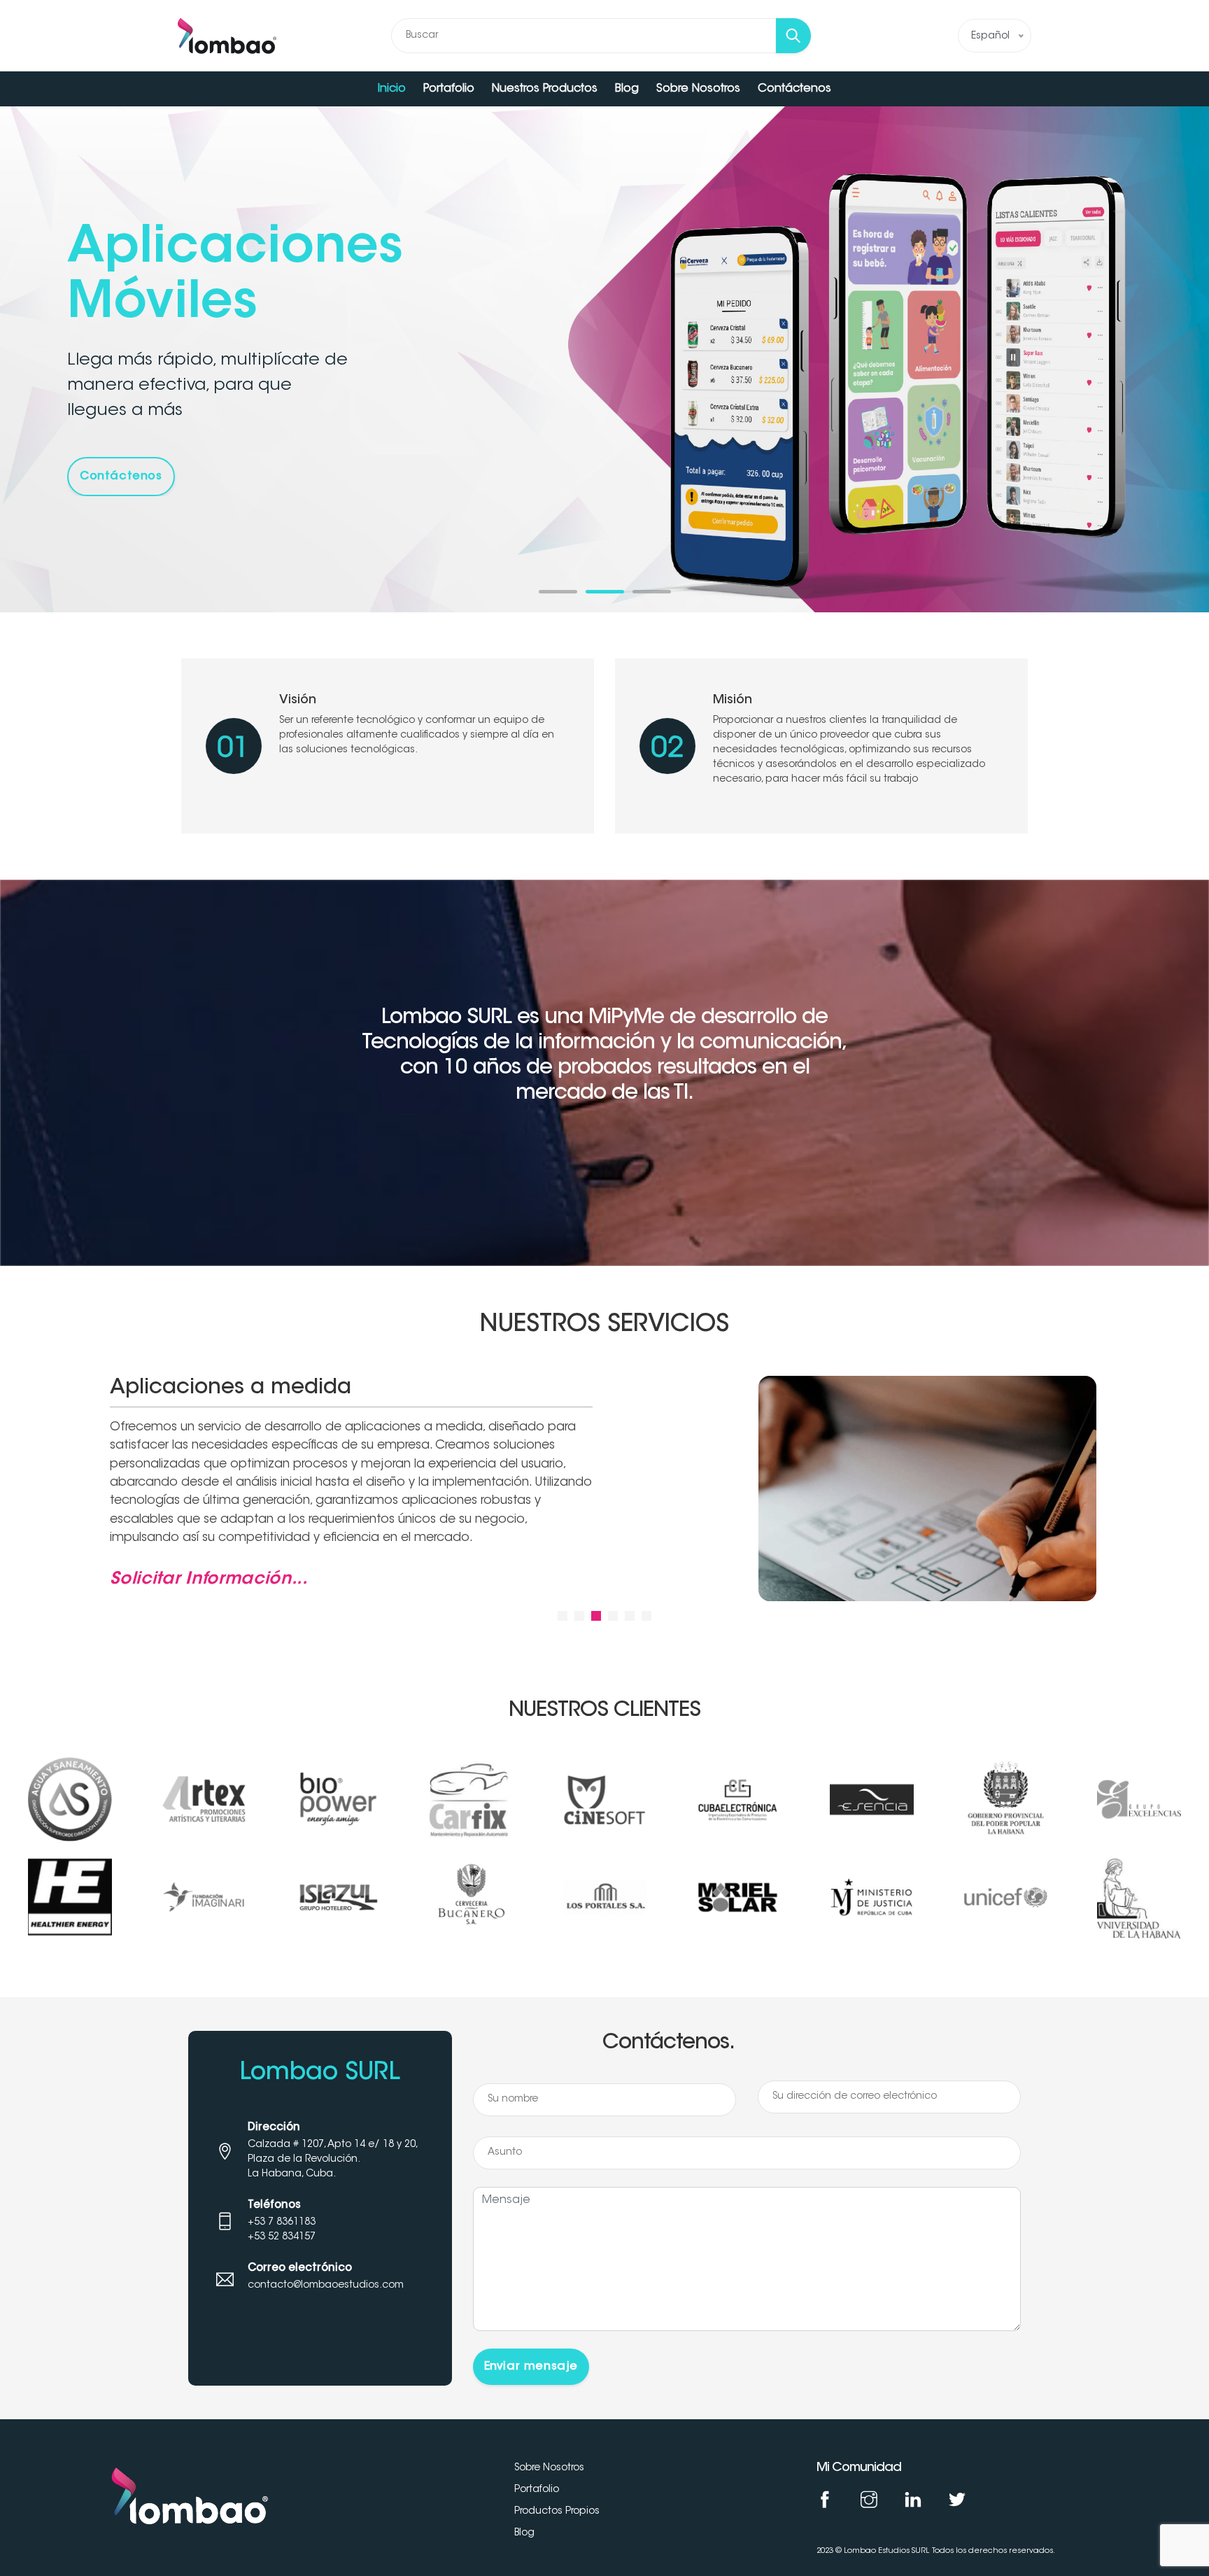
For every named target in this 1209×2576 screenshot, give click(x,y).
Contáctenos (794, 89)
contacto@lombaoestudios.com (326, 2286)
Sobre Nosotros (698, 89)
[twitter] (957, 2503)
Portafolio (449, 89)
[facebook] (825, 2503)
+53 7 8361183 (282, 2223)
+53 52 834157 (282, 2237)
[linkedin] (913, 2503)
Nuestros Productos (545, 89)
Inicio (392, 89)
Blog (627, 89)
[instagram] (869, 2503)
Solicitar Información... (209, 1579)
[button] (558, 592)
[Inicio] (227, 36)
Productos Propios (557, 2512)
